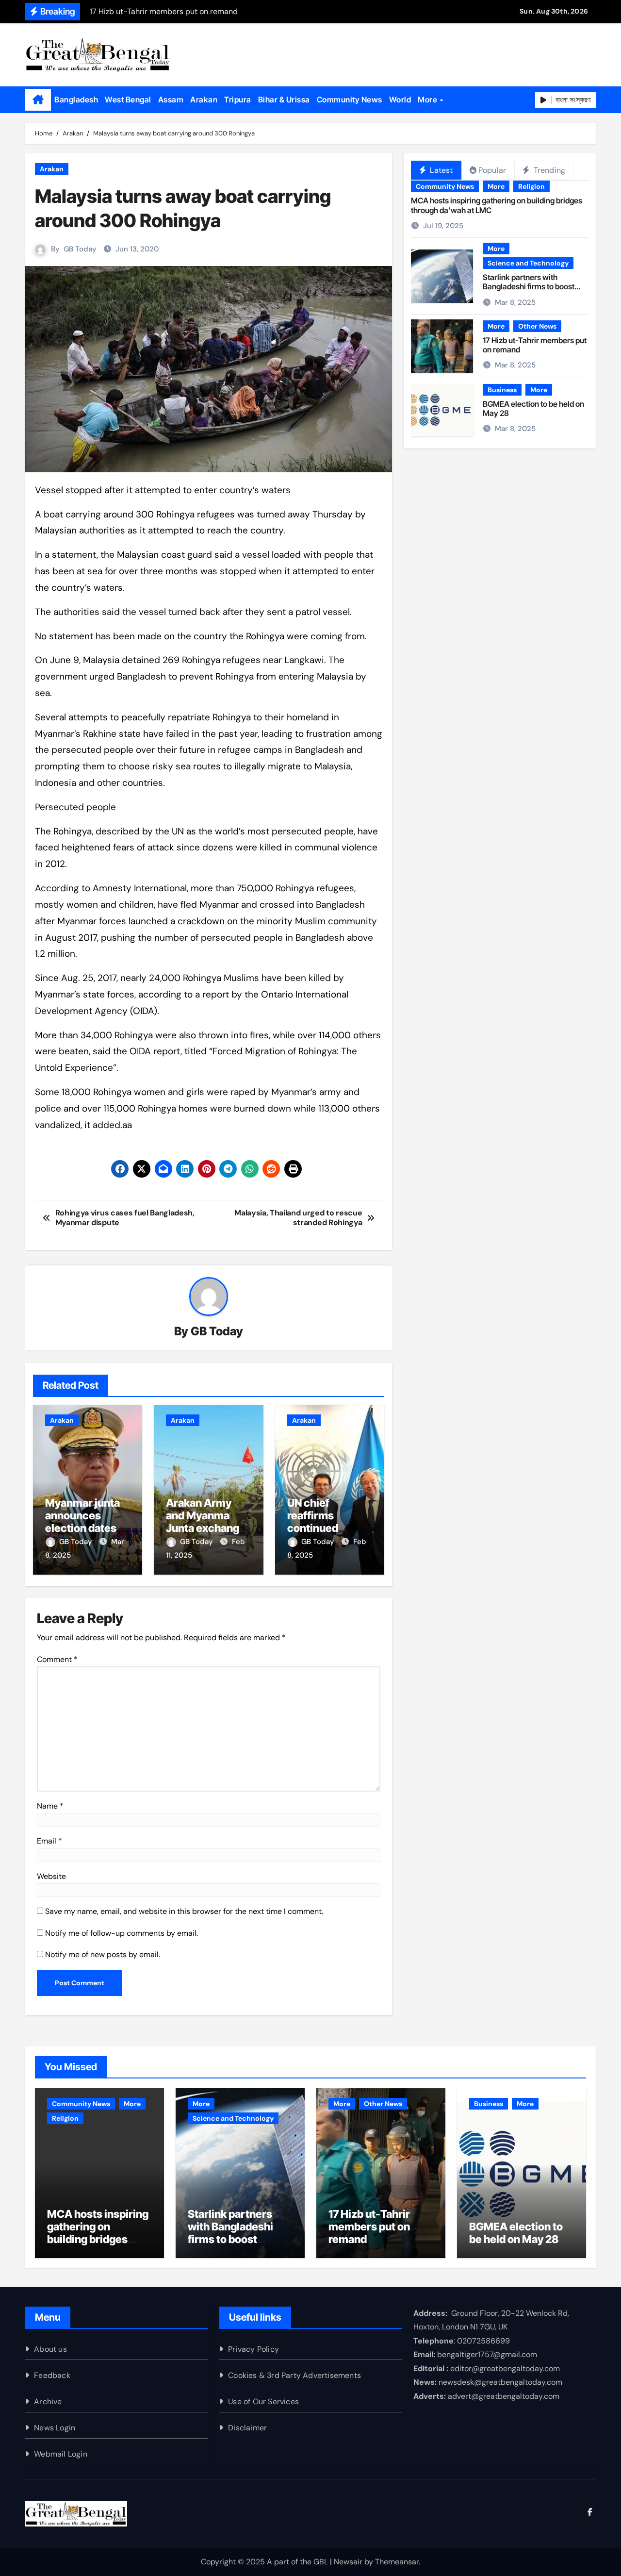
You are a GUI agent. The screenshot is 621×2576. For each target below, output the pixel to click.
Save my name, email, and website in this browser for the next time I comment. (184, 1911)
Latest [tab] (440, 170)
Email (49, 1841)
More (428, 100)
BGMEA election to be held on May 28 (533, 408)
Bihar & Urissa (284, 100)
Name (50, 1806)
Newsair (348, 2562)
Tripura (238, 100)
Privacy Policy (253, 2349)
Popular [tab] (492, 170)
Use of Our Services (263, 2401)
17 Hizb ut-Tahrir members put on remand (535, 345)
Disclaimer (247, 2428)
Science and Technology (528, 263)
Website (51, 1876)
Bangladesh (76, 100)
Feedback (52, 2375)
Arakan (204, 100)
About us (50, 2349)
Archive (48, 2401)
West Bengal (128, 100)
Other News (537, 326)
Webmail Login (61, 2454)
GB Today (80, 249)
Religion (531, 186)
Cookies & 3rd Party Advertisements (294, 2375)
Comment (57, 1659)
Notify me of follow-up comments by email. (122, 1933)
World (400, 100)
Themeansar (397, 2562)
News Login (55, 2428)
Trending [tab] (548, 170)
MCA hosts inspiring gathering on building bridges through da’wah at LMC (497, 205)
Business (502, 390)
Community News (350, 100)
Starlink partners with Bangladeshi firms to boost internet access (529, 286)
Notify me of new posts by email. (103, 1954)
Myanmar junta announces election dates (82, 1516)
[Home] (38, 100)
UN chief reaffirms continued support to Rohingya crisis (326, 1529)
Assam (171, 100)
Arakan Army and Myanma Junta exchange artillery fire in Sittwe (206, 1529)
